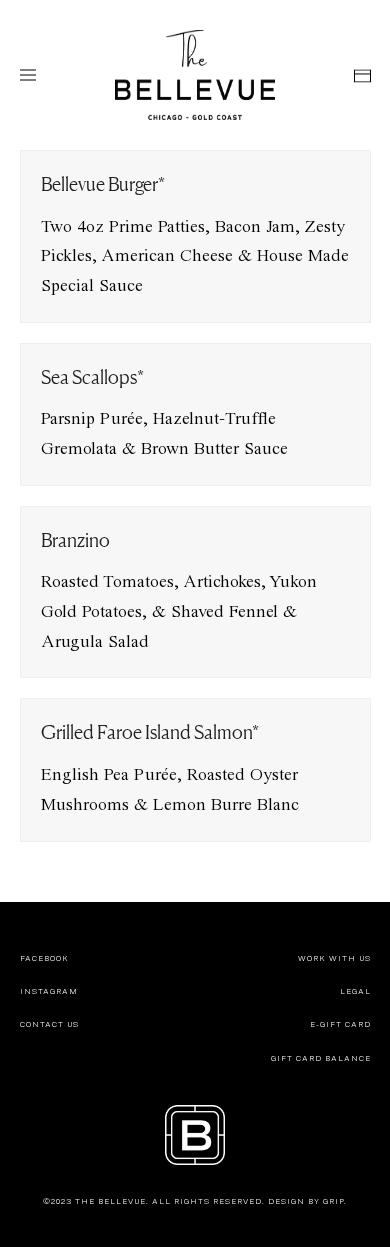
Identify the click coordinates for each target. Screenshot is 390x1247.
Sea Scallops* (92, 377)
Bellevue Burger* (103, 184)
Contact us (49, 1024)
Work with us (334, 958)
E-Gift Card (340, 1024)
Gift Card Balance (321, 1058)
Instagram (49, 991)
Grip (333, 1201)
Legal (355, 991)
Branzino (75, 540)
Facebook (44, 958)
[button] (28, 75)
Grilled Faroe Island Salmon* (150, 732)
